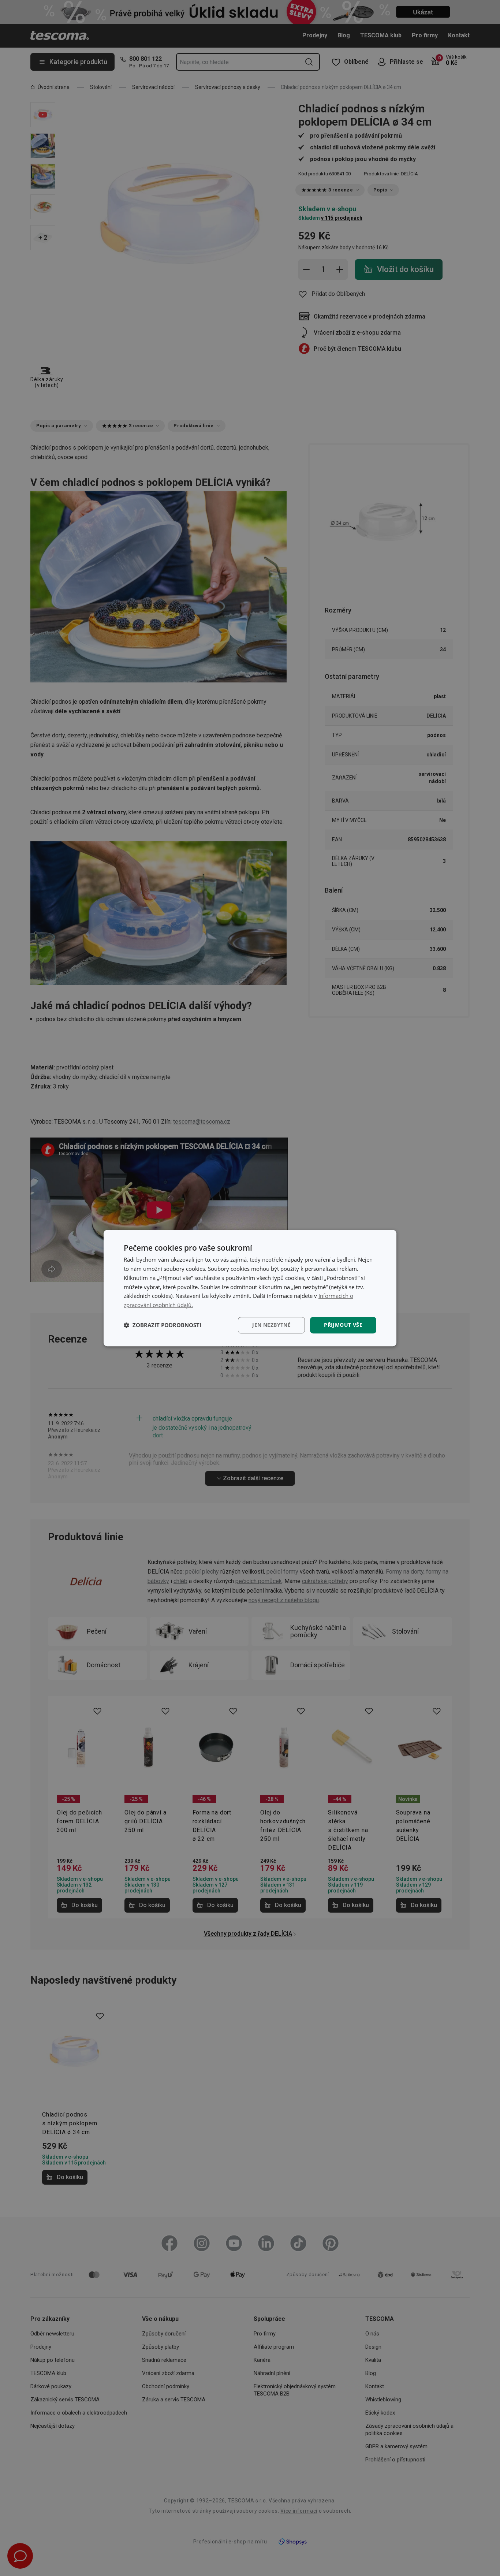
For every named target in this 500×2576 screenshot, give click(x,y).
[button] (163, 1325)
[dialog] (250, 1288)
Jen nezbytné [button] (271, 1325)
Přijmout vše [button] (343, 1325)
